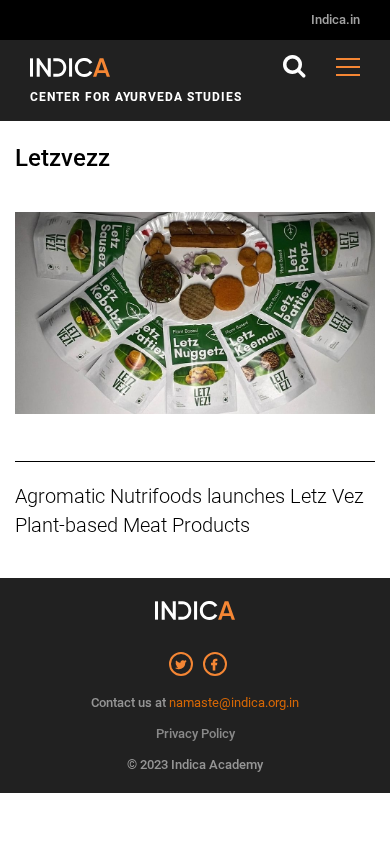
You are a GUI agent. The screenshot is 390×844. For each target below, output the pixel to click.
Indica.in (335, 19)
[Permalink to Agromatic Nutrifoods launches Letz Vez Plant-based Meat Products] (195, 324)
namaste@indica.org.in (234, 702)
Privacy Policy (195, 733)
